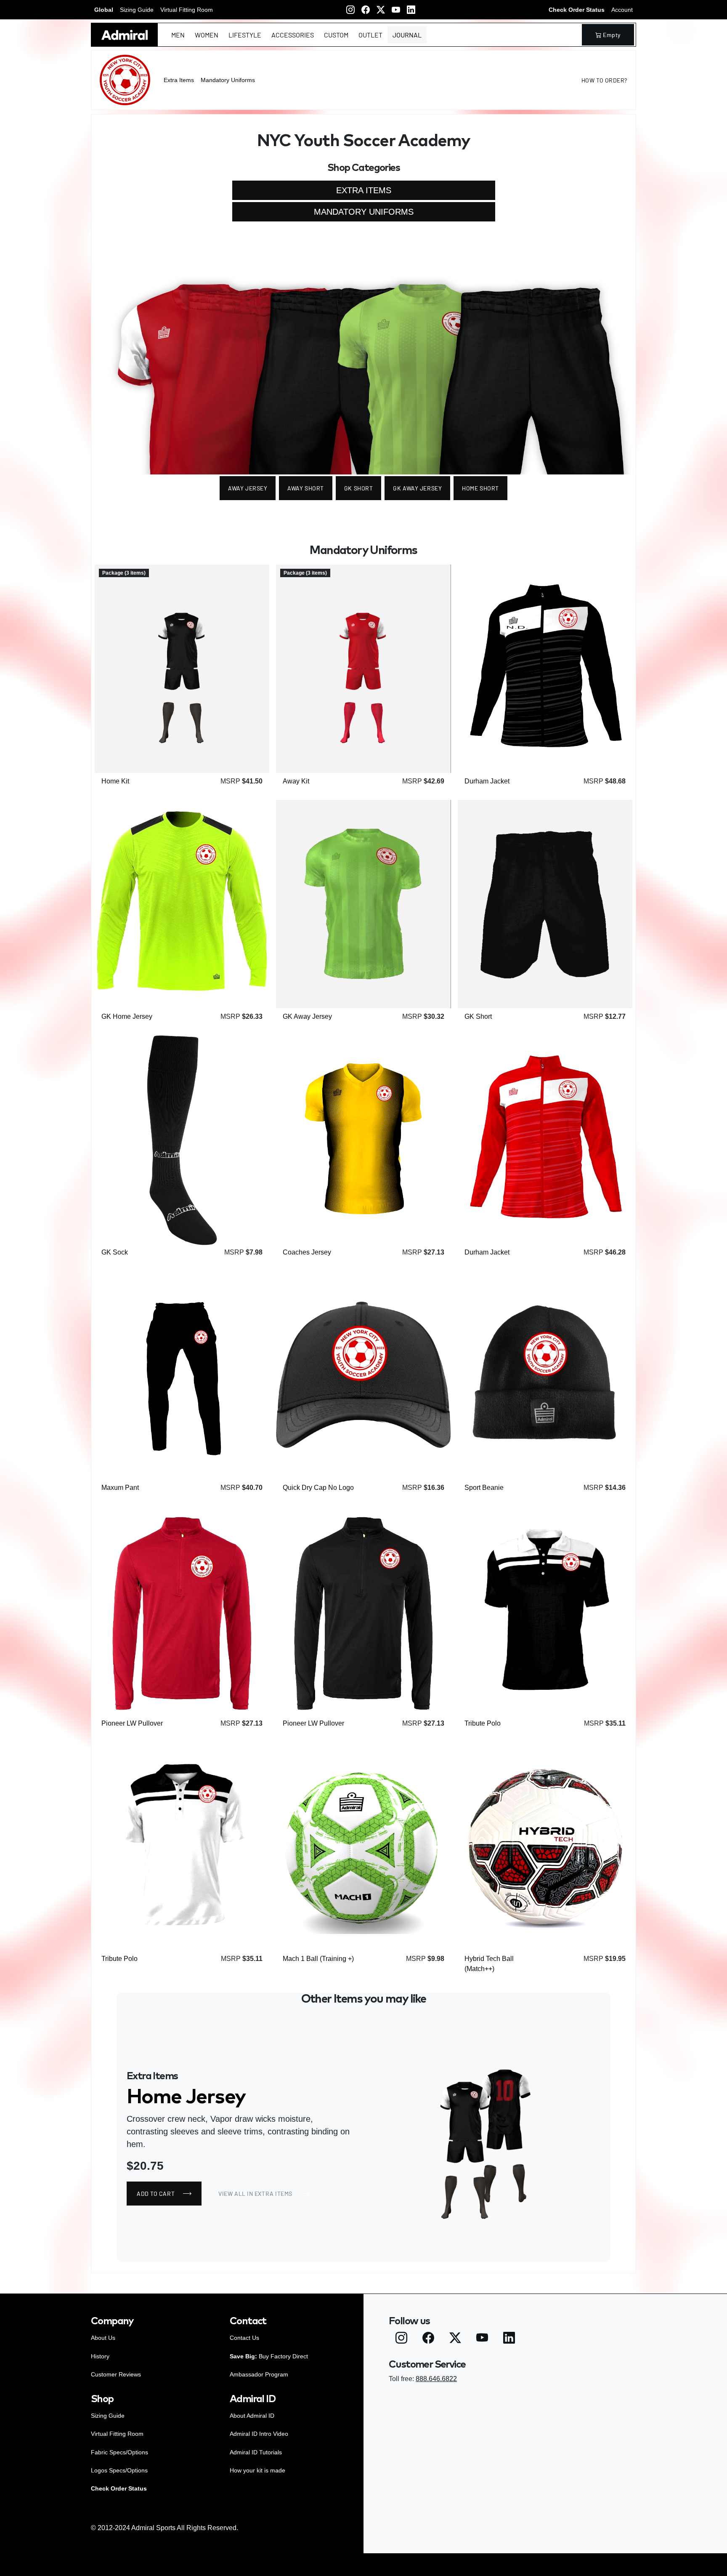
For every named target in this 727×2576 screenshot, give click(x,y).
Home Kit (115, 781)
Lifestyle (245, 35)
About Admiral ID (252, 2416)
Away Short (306, 488)
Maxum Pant (120, 1488)
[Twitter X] (381, 10)
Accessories (293, 35)
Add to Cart (141, 753)
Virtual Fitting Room (187, 10)
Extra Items (179, 80)
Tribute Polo (483, 1723)
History (100, 2356)
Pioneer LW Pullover (132, 1723)
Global (104, 10)
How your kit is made (257, 2470)
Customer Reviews (116, 2374)
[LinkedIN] (411, 10)
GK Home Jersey (127, 1016)
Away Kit (296, 781)
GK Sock (115, 1252)
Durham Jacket (487, 781)
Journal (407, 35)
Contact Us (244, 2338)
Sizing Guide (137, 10)
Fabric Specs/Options (119, 2452)
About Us (103, 2338)
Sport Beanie (484, 1488)
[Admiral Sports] (125, 35)
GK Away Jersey (417, 488)
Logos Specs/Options (119, 2470)
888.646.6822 (436, 2379)
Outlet (370, 35)
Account (622, 10)
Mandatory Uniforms (228, 80)
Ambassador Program (259, 2374)
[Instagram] (350, 10)
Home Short (480, 488)
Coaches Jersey (307, 1252)
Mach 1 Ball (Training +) (318, 1959)
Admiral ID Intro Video (259, 2434)
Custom (336, 35)
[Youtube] (396, 10)
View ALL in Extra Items (255, 2194)
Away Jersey (248, 488)
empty (612, 35)
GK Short (358, 488)
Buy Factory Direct (269, 2356)
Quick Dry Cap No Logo (318, 1488)
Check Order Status (577, 10)
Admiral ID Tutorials (256, 2452)
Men (178, 35)
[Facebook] (366, 10)
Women (207, 35)
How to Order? (604, 80)
